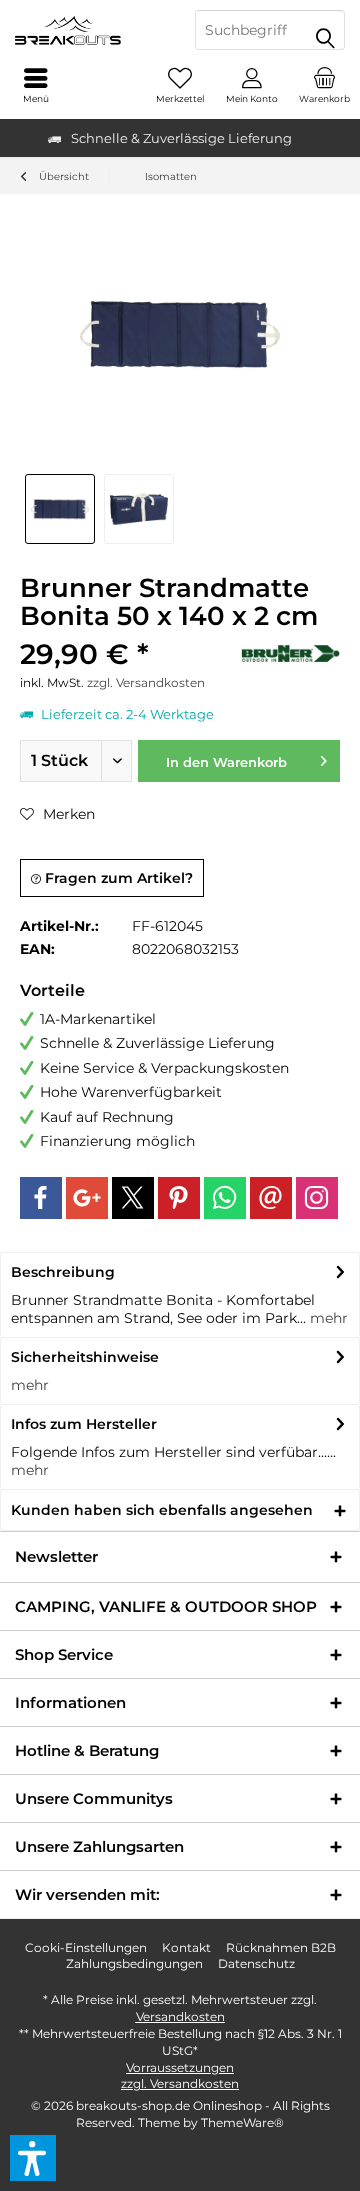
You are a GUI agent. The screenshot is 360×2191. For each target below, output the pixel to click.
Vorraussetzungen (180, 2067)
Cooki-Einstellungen (86, 1947)
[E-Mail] (271, 1198)
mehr (327, 1318)
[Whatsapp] (225, 1198)
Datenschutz (256, 1963)
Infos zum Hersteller (84, 1424)
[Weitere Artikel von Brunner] (290, 653)
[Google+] (87, 1198)
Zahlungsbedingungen (134, 1963)
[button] (33, 2158)
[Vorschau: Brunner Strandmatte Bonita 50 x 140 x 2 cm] (60, 509)
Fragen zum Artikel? (117, 878)
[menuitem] (324, 85)
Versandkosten (180, 2016)
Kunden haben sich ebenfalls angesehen (162, 1510)
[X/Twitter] (133, 1198)
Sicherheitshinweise (85, 1357)
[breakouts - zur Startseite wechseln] (90, 30)
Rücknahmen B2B (281, 1947)
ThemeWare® (242, 2122)
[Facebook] (41, 1198)
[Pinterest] (179, 1198)
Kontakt (186, 1947)
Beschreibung (63, 1272)
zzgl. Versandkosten (146, 682)
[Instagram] (317, 1198)
